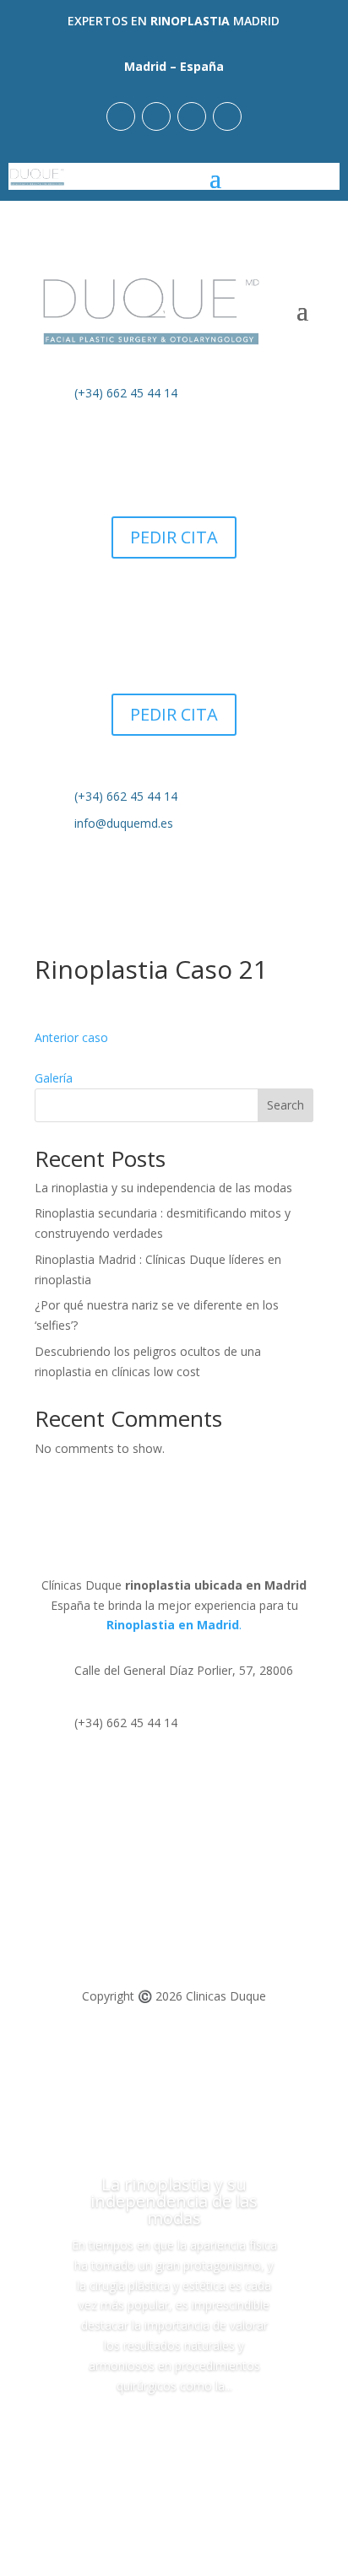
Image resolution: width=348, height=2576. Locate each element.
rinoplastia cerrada (153, 2081)
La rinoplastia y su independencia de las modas (163, 1188)
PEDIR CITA (174, 537)
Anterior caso (71, 1037)
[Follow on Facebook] (156, 116)
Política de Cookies (87, 1918)
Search (285, 1105)
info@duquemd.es (124, 823)
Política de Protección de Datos (121, 1886)
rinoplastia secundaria (162, 2061)
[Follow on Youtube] (227, 116)
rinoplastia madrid (151, 2101)
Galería (54, 1078)
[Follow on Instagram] (121, 116)
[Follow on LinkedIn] (192, 116)
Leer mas (174, 2433)
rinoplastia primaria (155, 2041)
